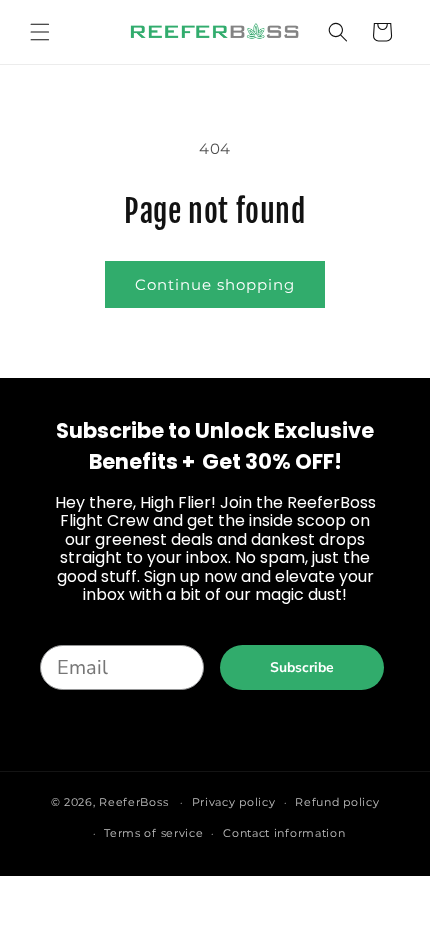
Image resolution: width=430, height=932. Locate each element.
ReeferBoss (133, 802)
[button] (40, 32)
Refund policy (337, 802)
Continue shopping (215, 284)
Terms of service (153, 833)
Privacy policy (234, 802)
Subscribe (302, 667)
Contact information (284, 833)
